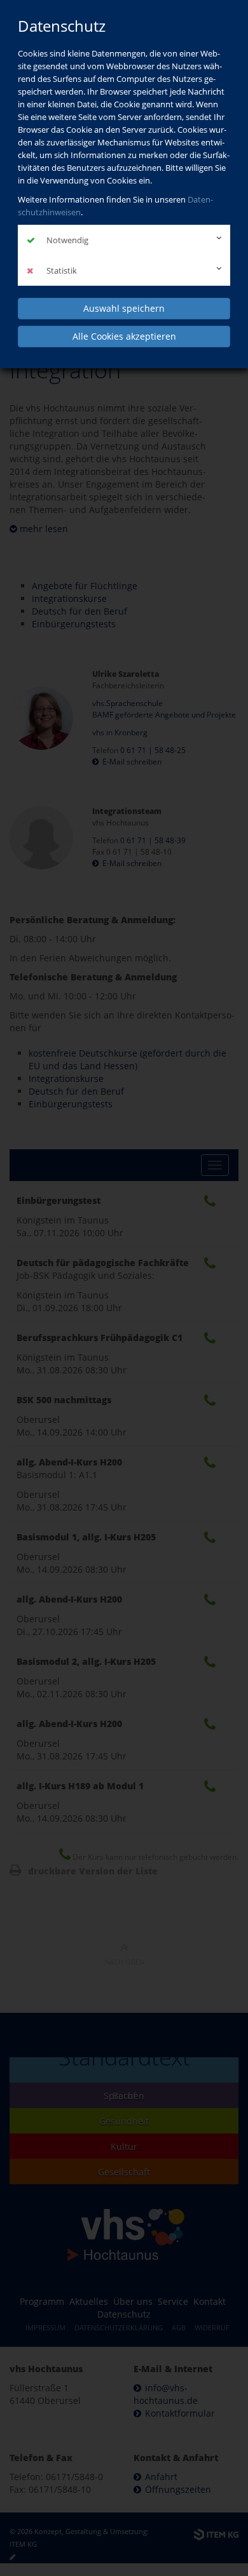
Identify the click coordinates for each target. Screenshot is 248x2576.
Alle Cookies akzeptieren (124, 336)
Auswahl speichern (124, 308)
